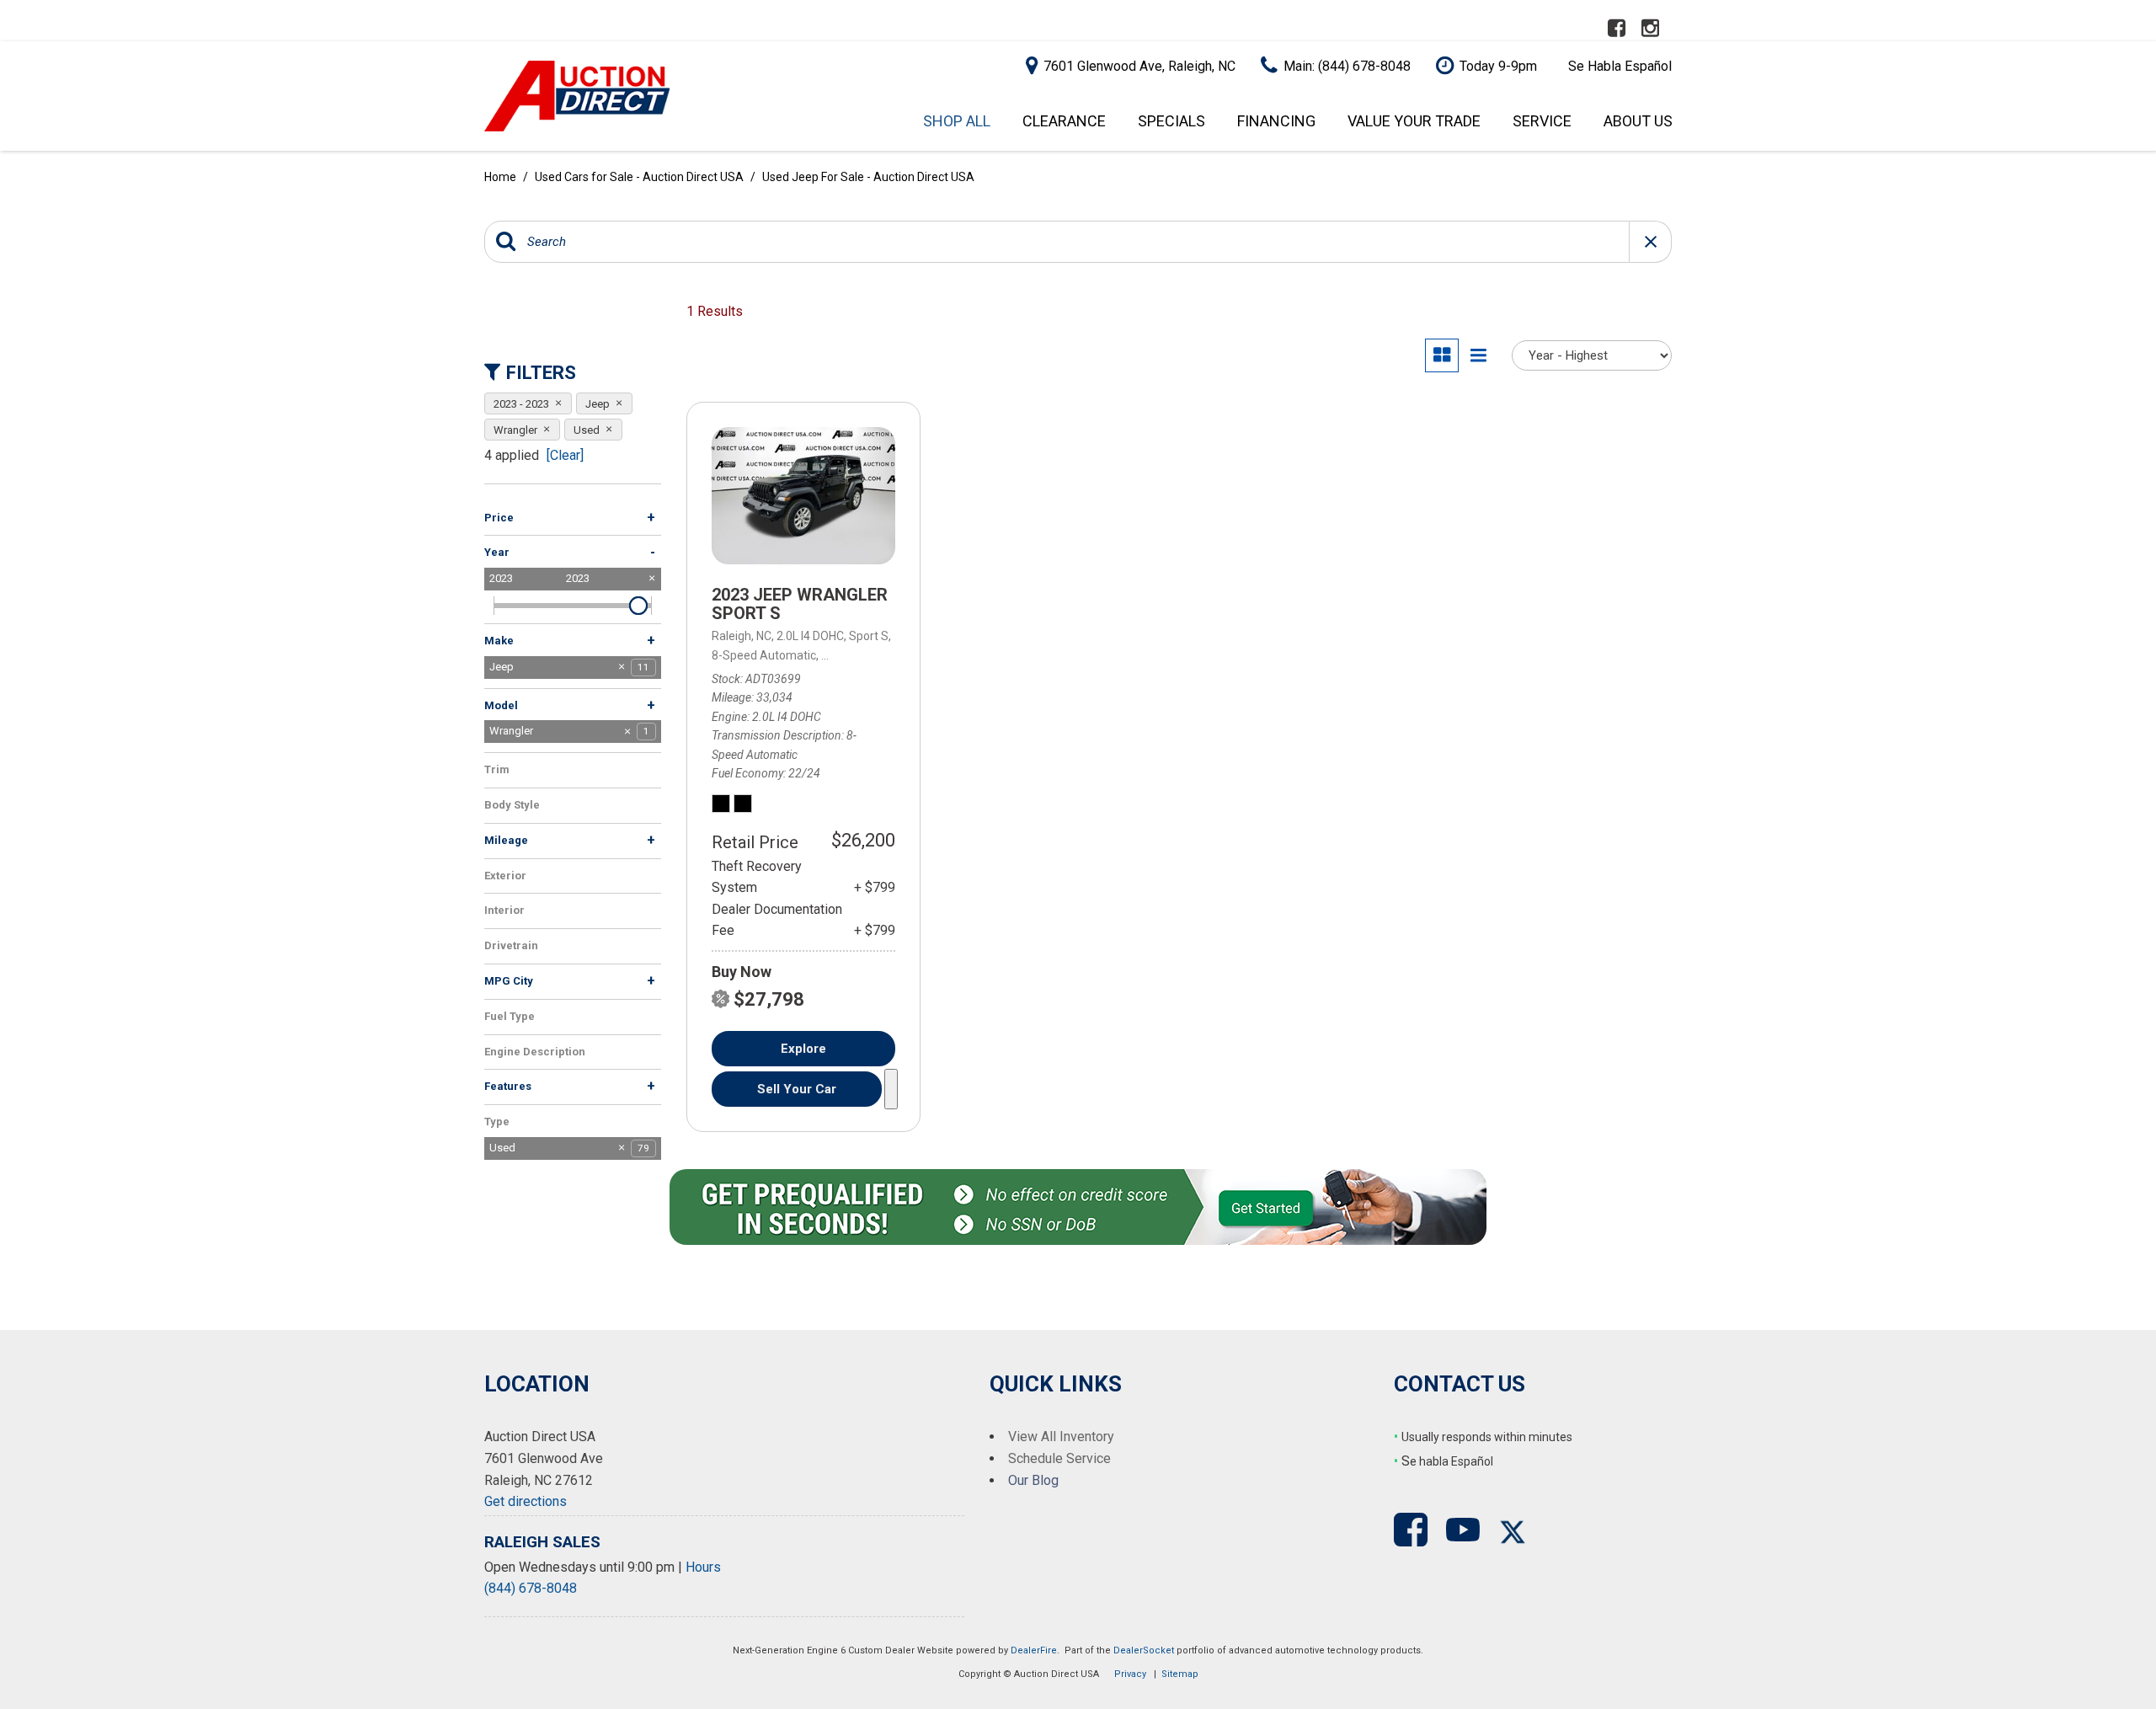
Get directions (526, 1501)
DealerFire (1034, 1650)
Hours (703, 1567)
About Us (1638, 121)
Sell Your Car (797, 1089)
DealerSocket (1144, 1650)
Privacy (1130, 1674)
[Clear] (565, 455)
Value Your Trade (1414, 121)
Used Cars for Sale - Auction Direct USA (640, 177)
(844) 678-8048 (531, 1588)
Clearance (1064, 121)
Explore (803, 1049)
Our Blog (1033, 1480)
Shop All (957, 121)
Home (502, 177)
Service (1542, 121)
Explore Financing (891, 1089)
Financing (1276, 121)
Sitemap (1180, 1674)
